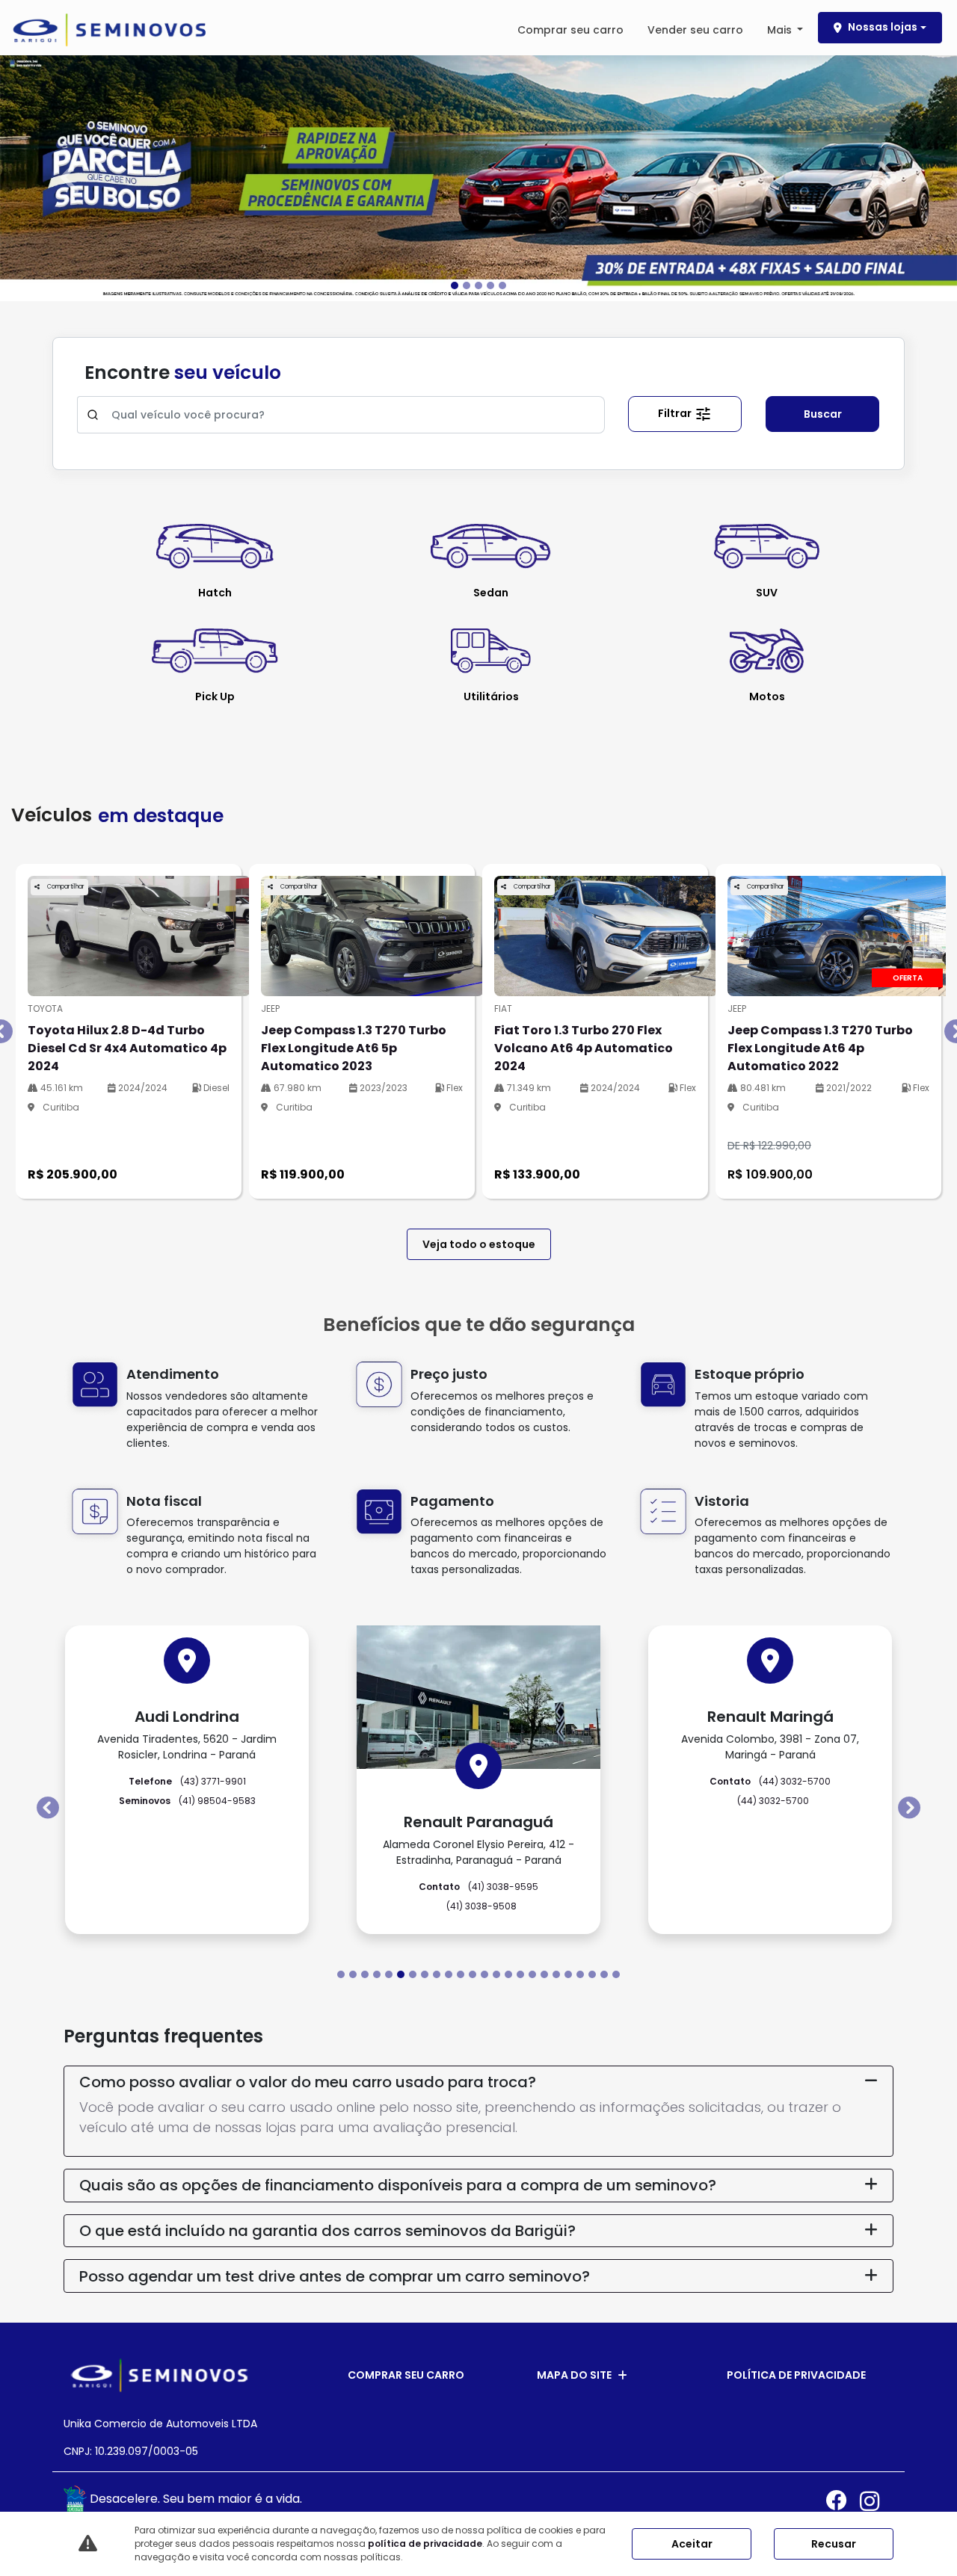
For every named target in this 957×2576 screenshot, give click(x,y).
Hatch (215, 593)
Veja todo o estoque (479, 1244)
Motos (767, 696)
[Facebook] (843, 2501)
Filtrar (676, 413)
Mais (781, 30)
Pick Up (215, 696)
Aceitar (692, 2544)
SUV (767, 593)
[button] (72, 177)
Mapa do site (574, 2375)
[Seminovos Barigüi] (109, 30)
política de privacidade (425, 2543)
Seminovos (187, 1801)
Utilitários (491, 696)
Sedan (491, 593)
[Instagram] (877, 2501)
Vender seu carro (695, 30)
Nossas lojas (883, 27)
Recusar (834, 2544)
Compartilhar (65, 887)
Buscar (823, 414)
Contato (478, 1887)
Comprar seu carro (570, 30)
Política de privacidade (796, 2375)
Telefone (187, 1781)
